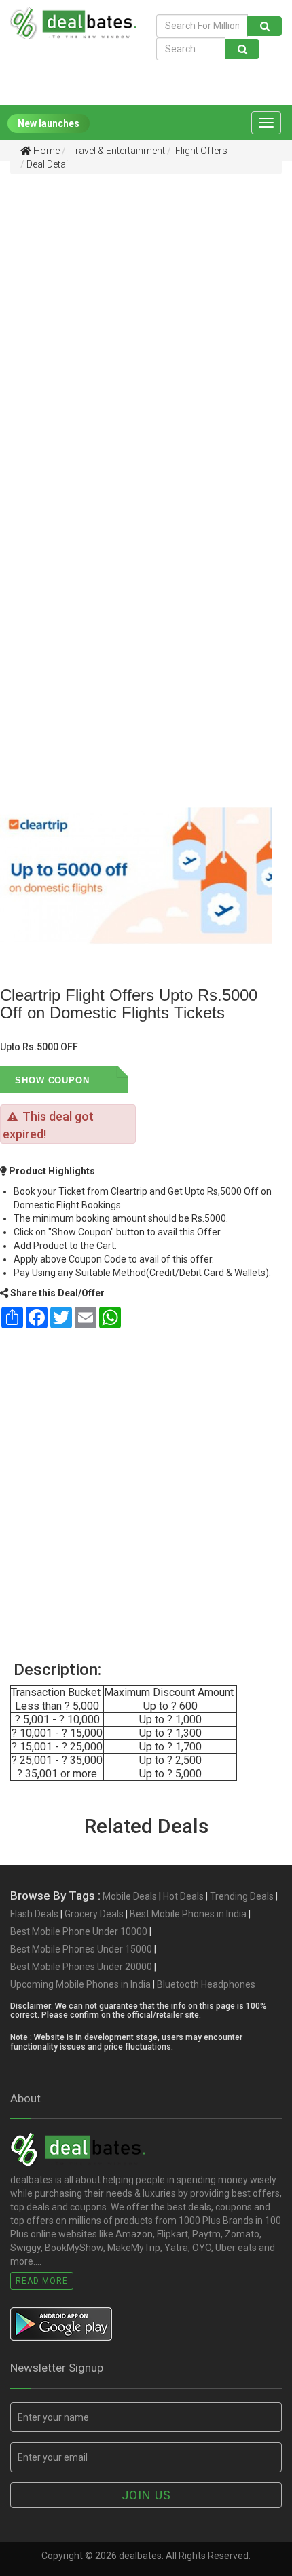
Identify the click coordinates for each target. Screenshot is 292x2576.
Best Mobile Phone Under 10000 (79, 1931)
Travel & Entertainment (116, 151)
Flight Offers (200, 151)
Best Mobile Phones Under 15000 (81, 1949)
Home (45, 151)
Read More (42, 2281)
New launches (49, 123)
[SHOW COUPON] (109, 1079)
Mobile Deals (130, 1896)
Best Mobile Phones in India (188, 1914)
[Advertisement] (146, 327)
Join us (146, 2495)
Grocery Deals (94, 1914)
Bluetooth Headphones (206, 1984)
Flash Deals (34, 1914)
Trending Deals (242, 1896)
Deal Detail (48, 164)
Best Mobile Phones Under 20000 (81, 1967)
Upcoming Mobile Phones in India (80, 1984)
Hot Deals (183, 1896)
